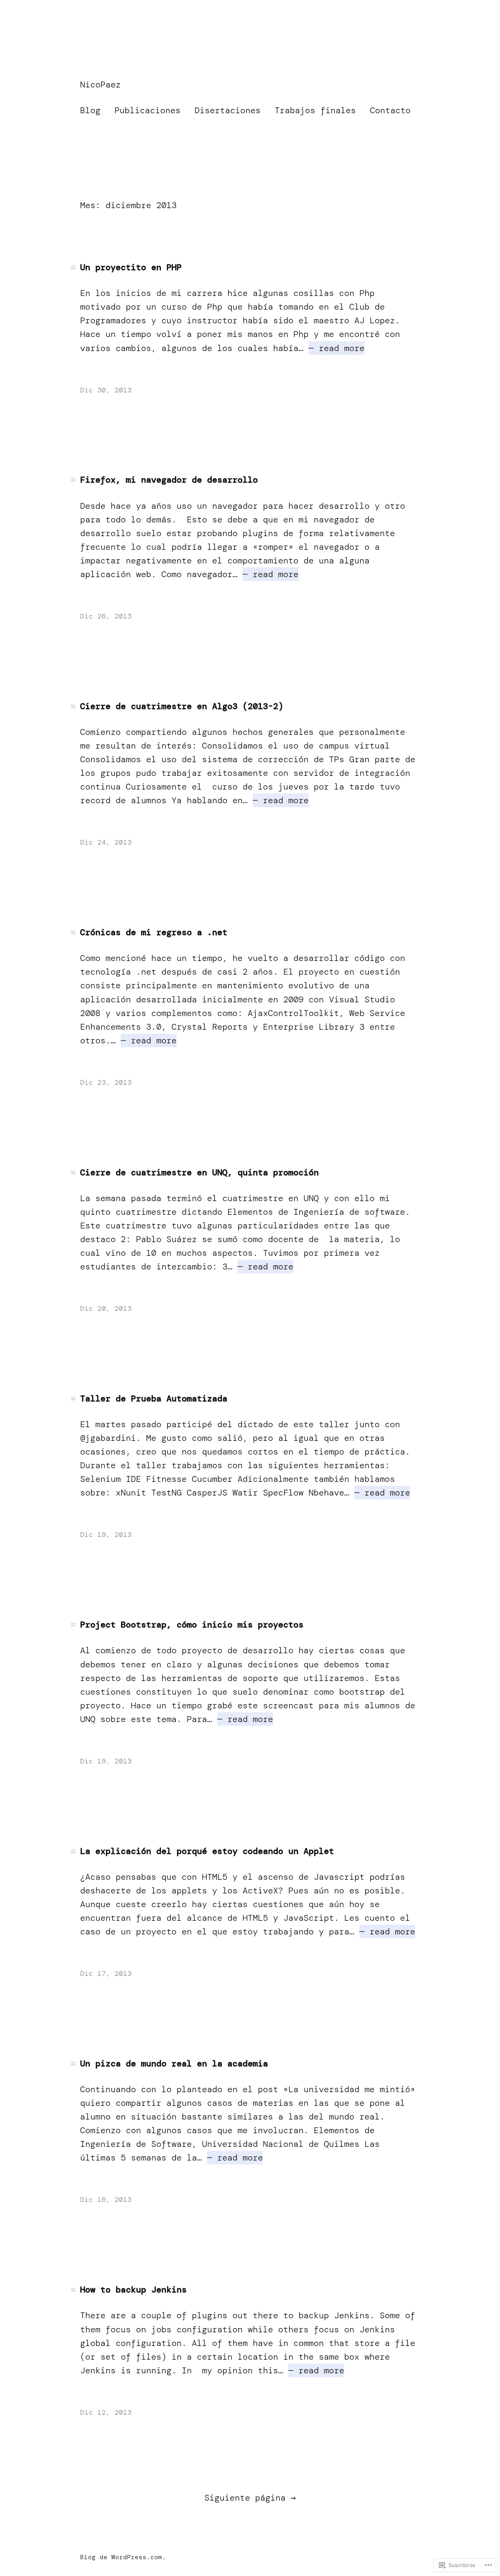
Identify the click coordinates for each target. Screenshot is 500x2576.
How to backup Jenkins (133, 2290)
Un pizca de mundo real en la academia (174, 2064)
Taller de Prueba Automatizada (154, 1399)
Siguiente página (250, 2498)
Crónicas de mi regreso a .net (154, 932)
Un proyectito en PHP (131, 267)
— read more (337, 348)
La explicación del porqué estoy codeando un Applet (207, 1851)
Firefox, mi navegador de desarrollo (169, 480)
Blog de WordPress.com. (123, 2557)
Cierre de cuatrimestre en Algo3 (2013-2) (182, 706)
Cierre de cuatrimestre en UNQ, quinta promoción (199, 1173)
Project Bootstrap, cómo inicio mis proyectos (192, 1625)
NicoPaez (100, 85)
